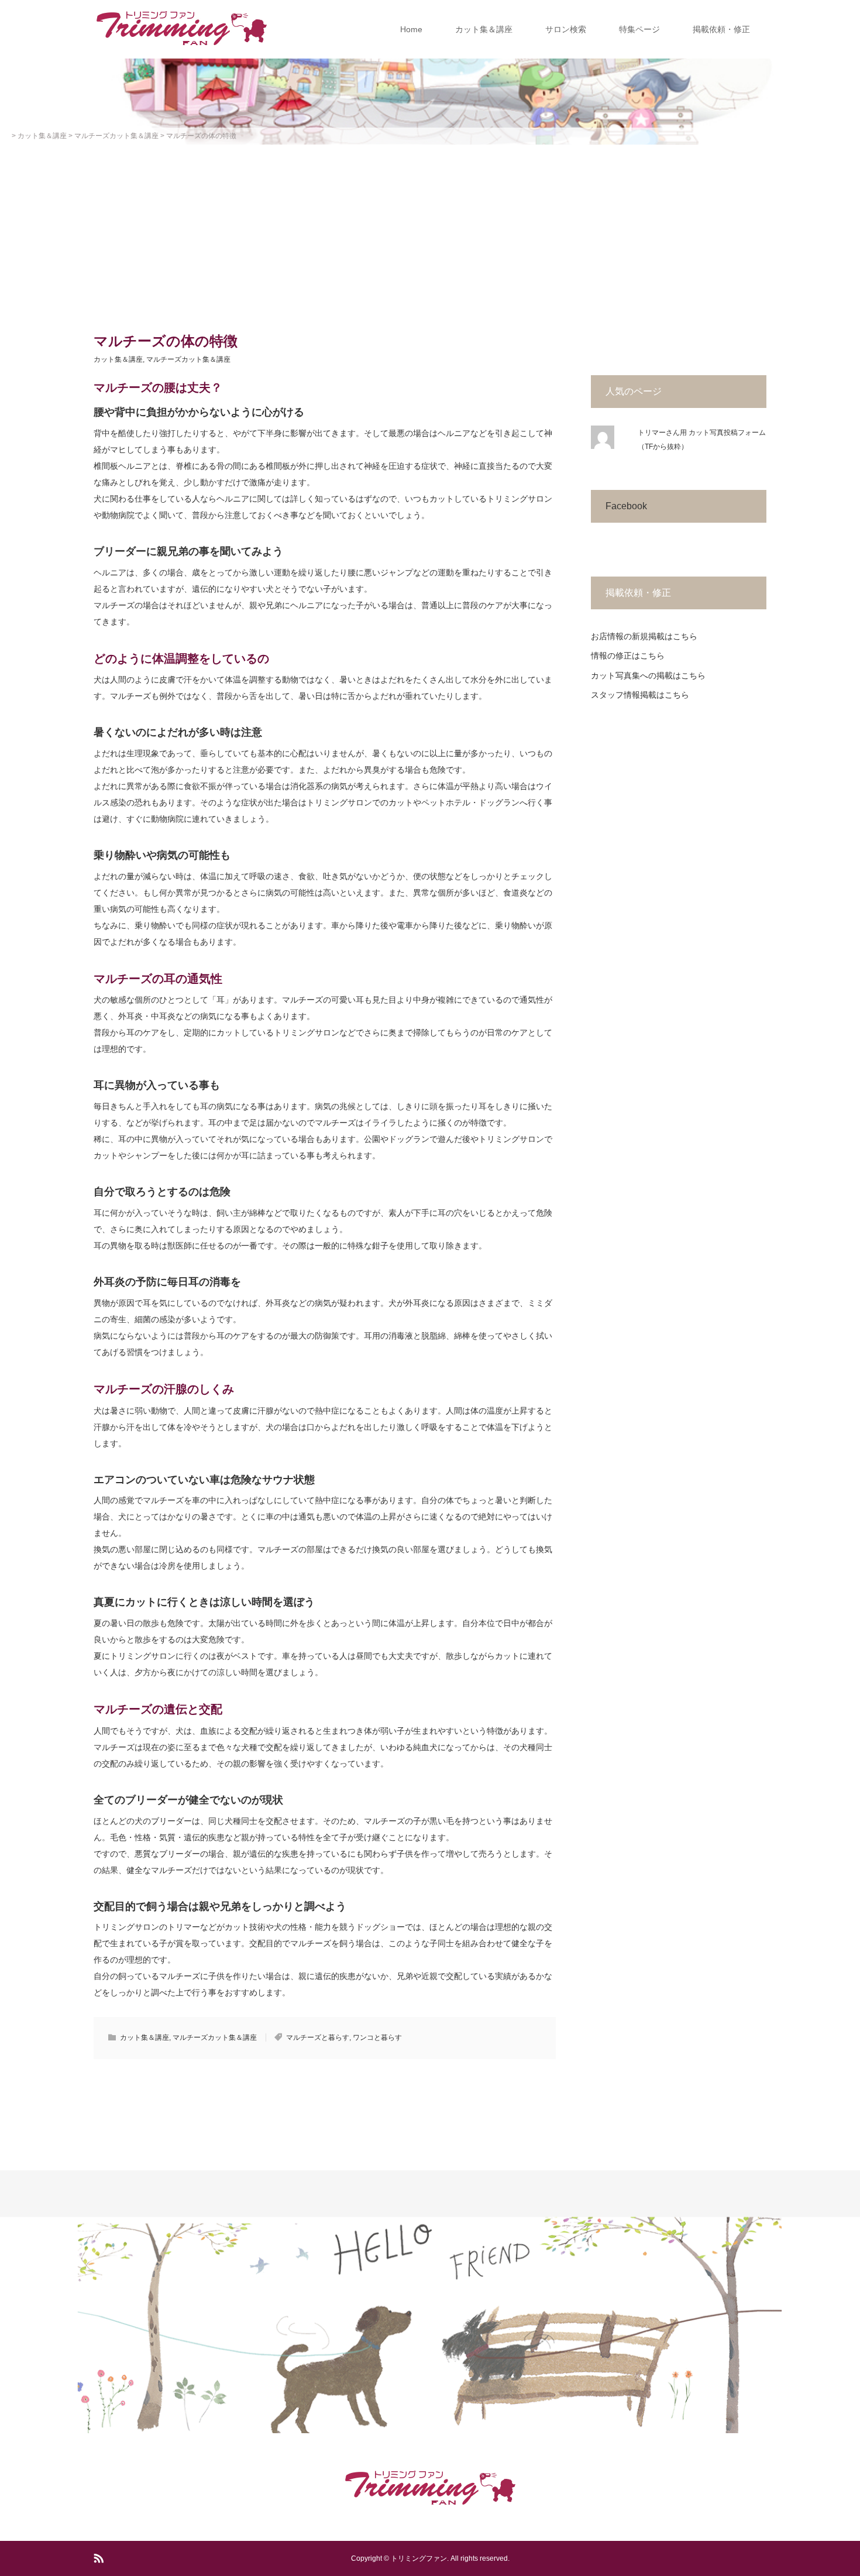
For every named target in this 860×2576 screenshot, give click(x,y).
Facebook (626, 506)
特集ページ (639, 29)
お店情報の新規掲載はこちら (644, 636)
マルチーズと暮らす (318, 2038)
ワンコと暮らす (377, 2038)
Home (411, 29)
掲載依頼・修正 (721, 29)
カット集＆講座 (484, 29)
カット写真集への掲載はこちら (648, 675)
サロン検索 (566, 29)
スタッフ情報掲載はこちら (640, 695)
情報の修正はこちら (628, 656)
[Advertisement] (430, 232)
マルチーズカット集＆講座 (188, 359)
